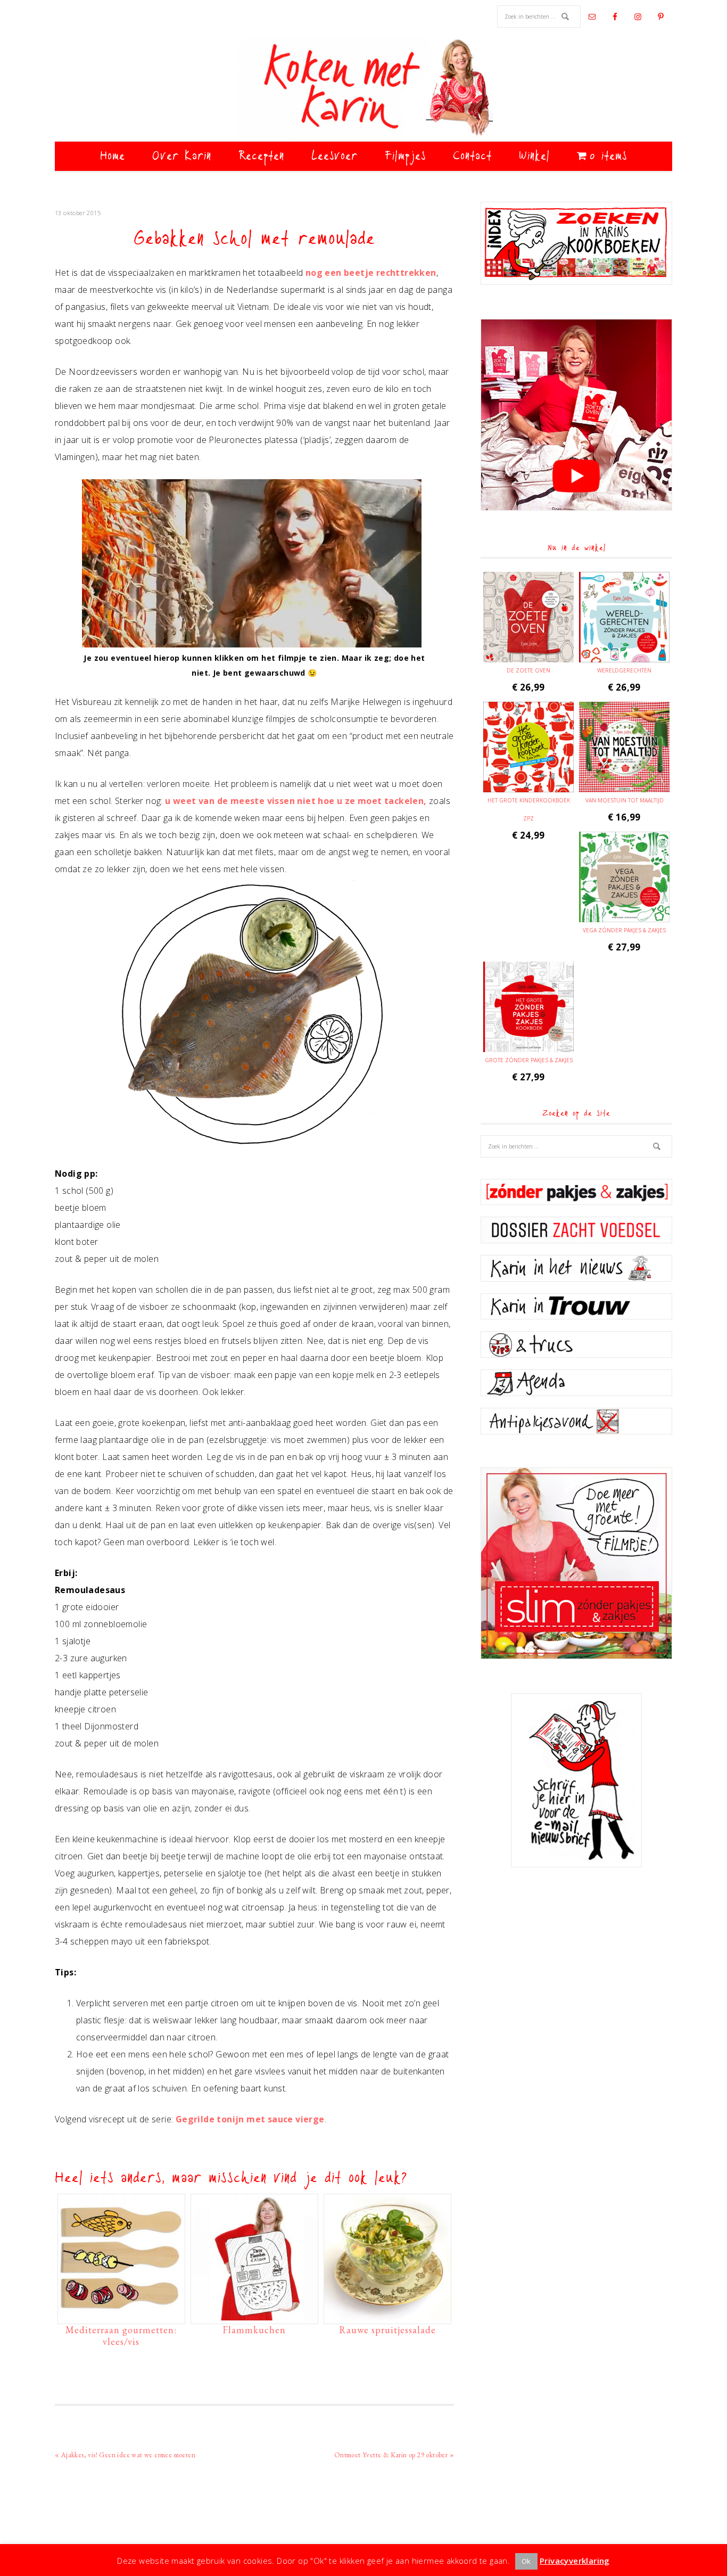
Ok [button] (526, 2561)
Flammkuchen (254, 2330)
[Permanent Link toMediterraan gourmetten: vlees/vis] (121, 2315)
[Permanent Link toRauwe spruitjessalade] (387, 2315)
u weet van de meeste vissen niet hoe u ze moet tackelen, (296, 801)
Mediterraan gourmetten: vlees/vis (121, 2336)
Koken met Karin (363, 88)
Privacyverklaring (575, 2561)
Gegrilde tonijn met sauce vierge (250, 2119)
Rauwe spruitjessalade (387, 2330)
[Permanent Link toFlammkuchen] (254, 2315)
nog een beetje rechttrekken (371, 273)
